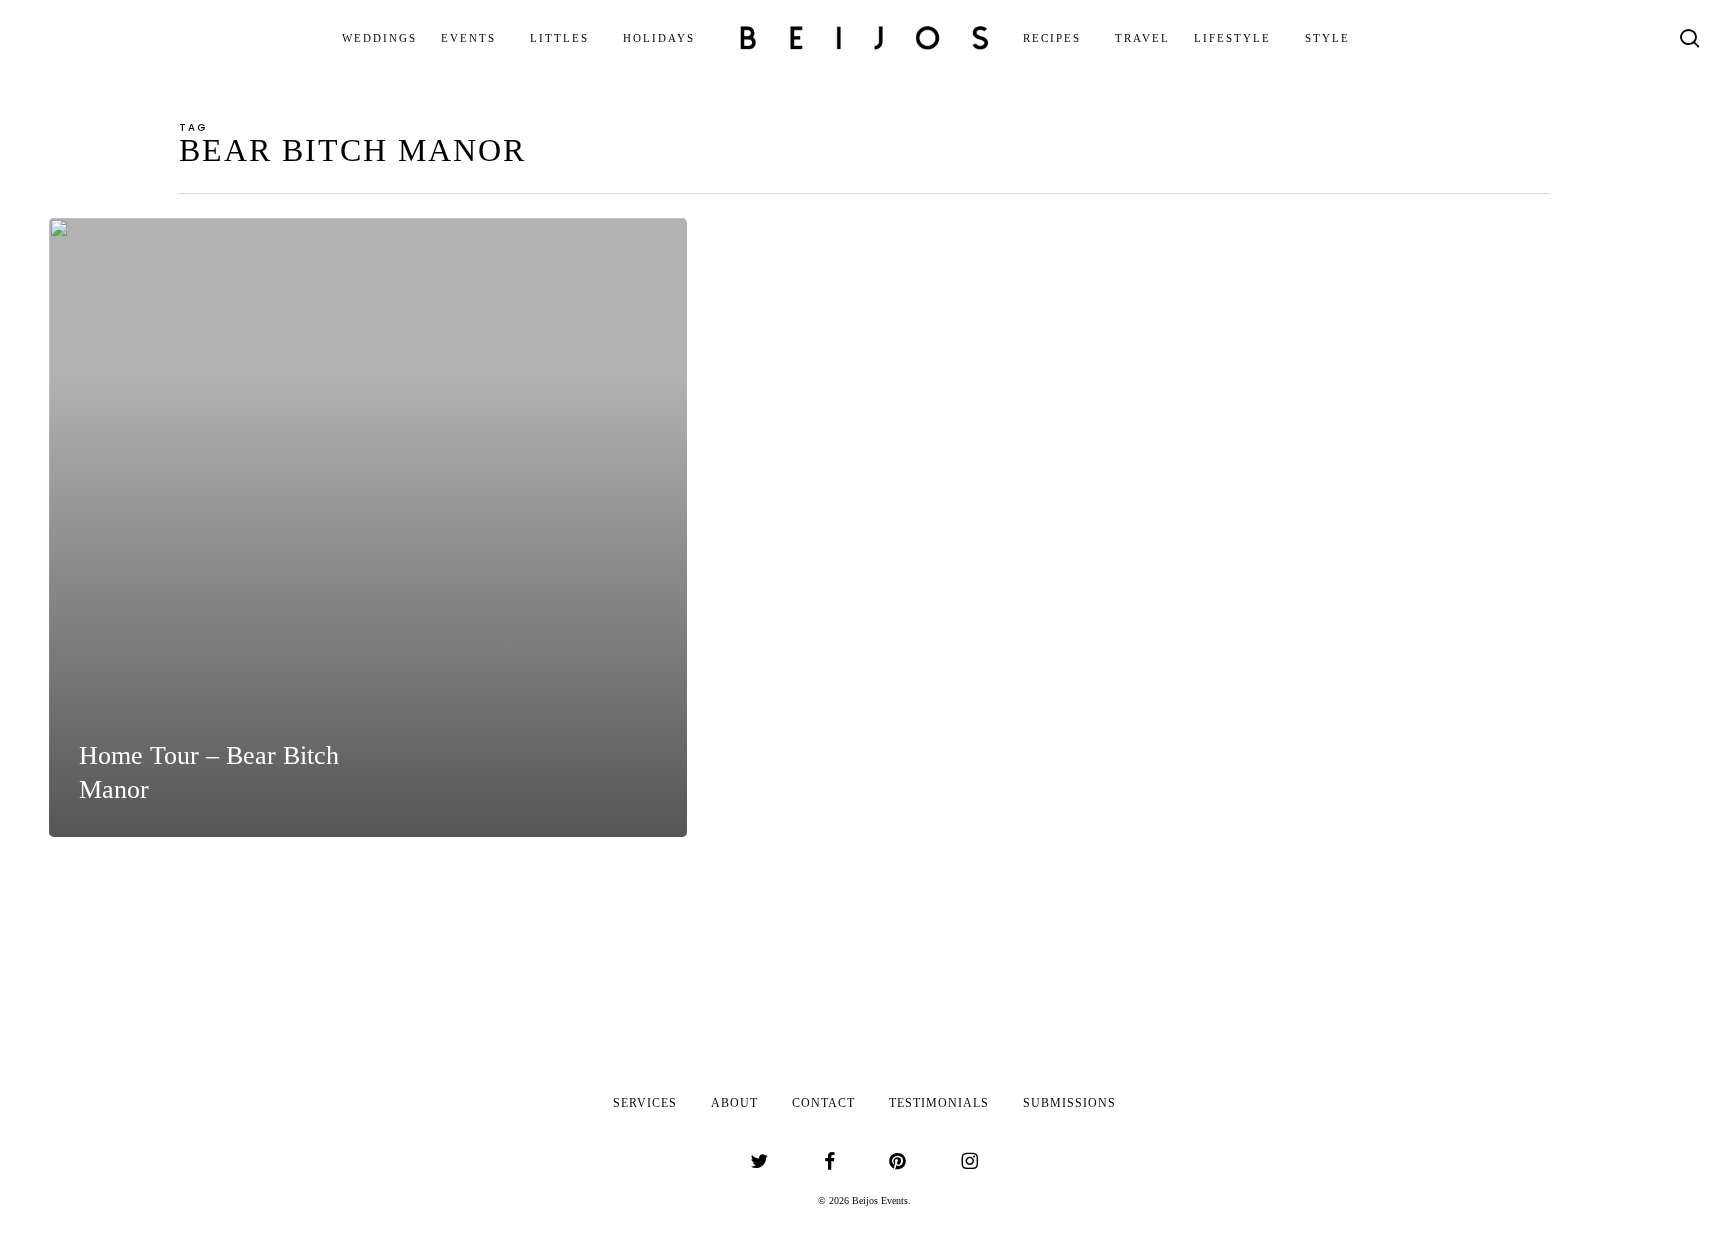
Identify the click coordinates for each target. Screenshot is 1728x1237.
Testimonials (939, 1103)
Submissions (1069, 1103)
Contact (823, 1103)
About (734, 1103)
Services (645, 1103)
